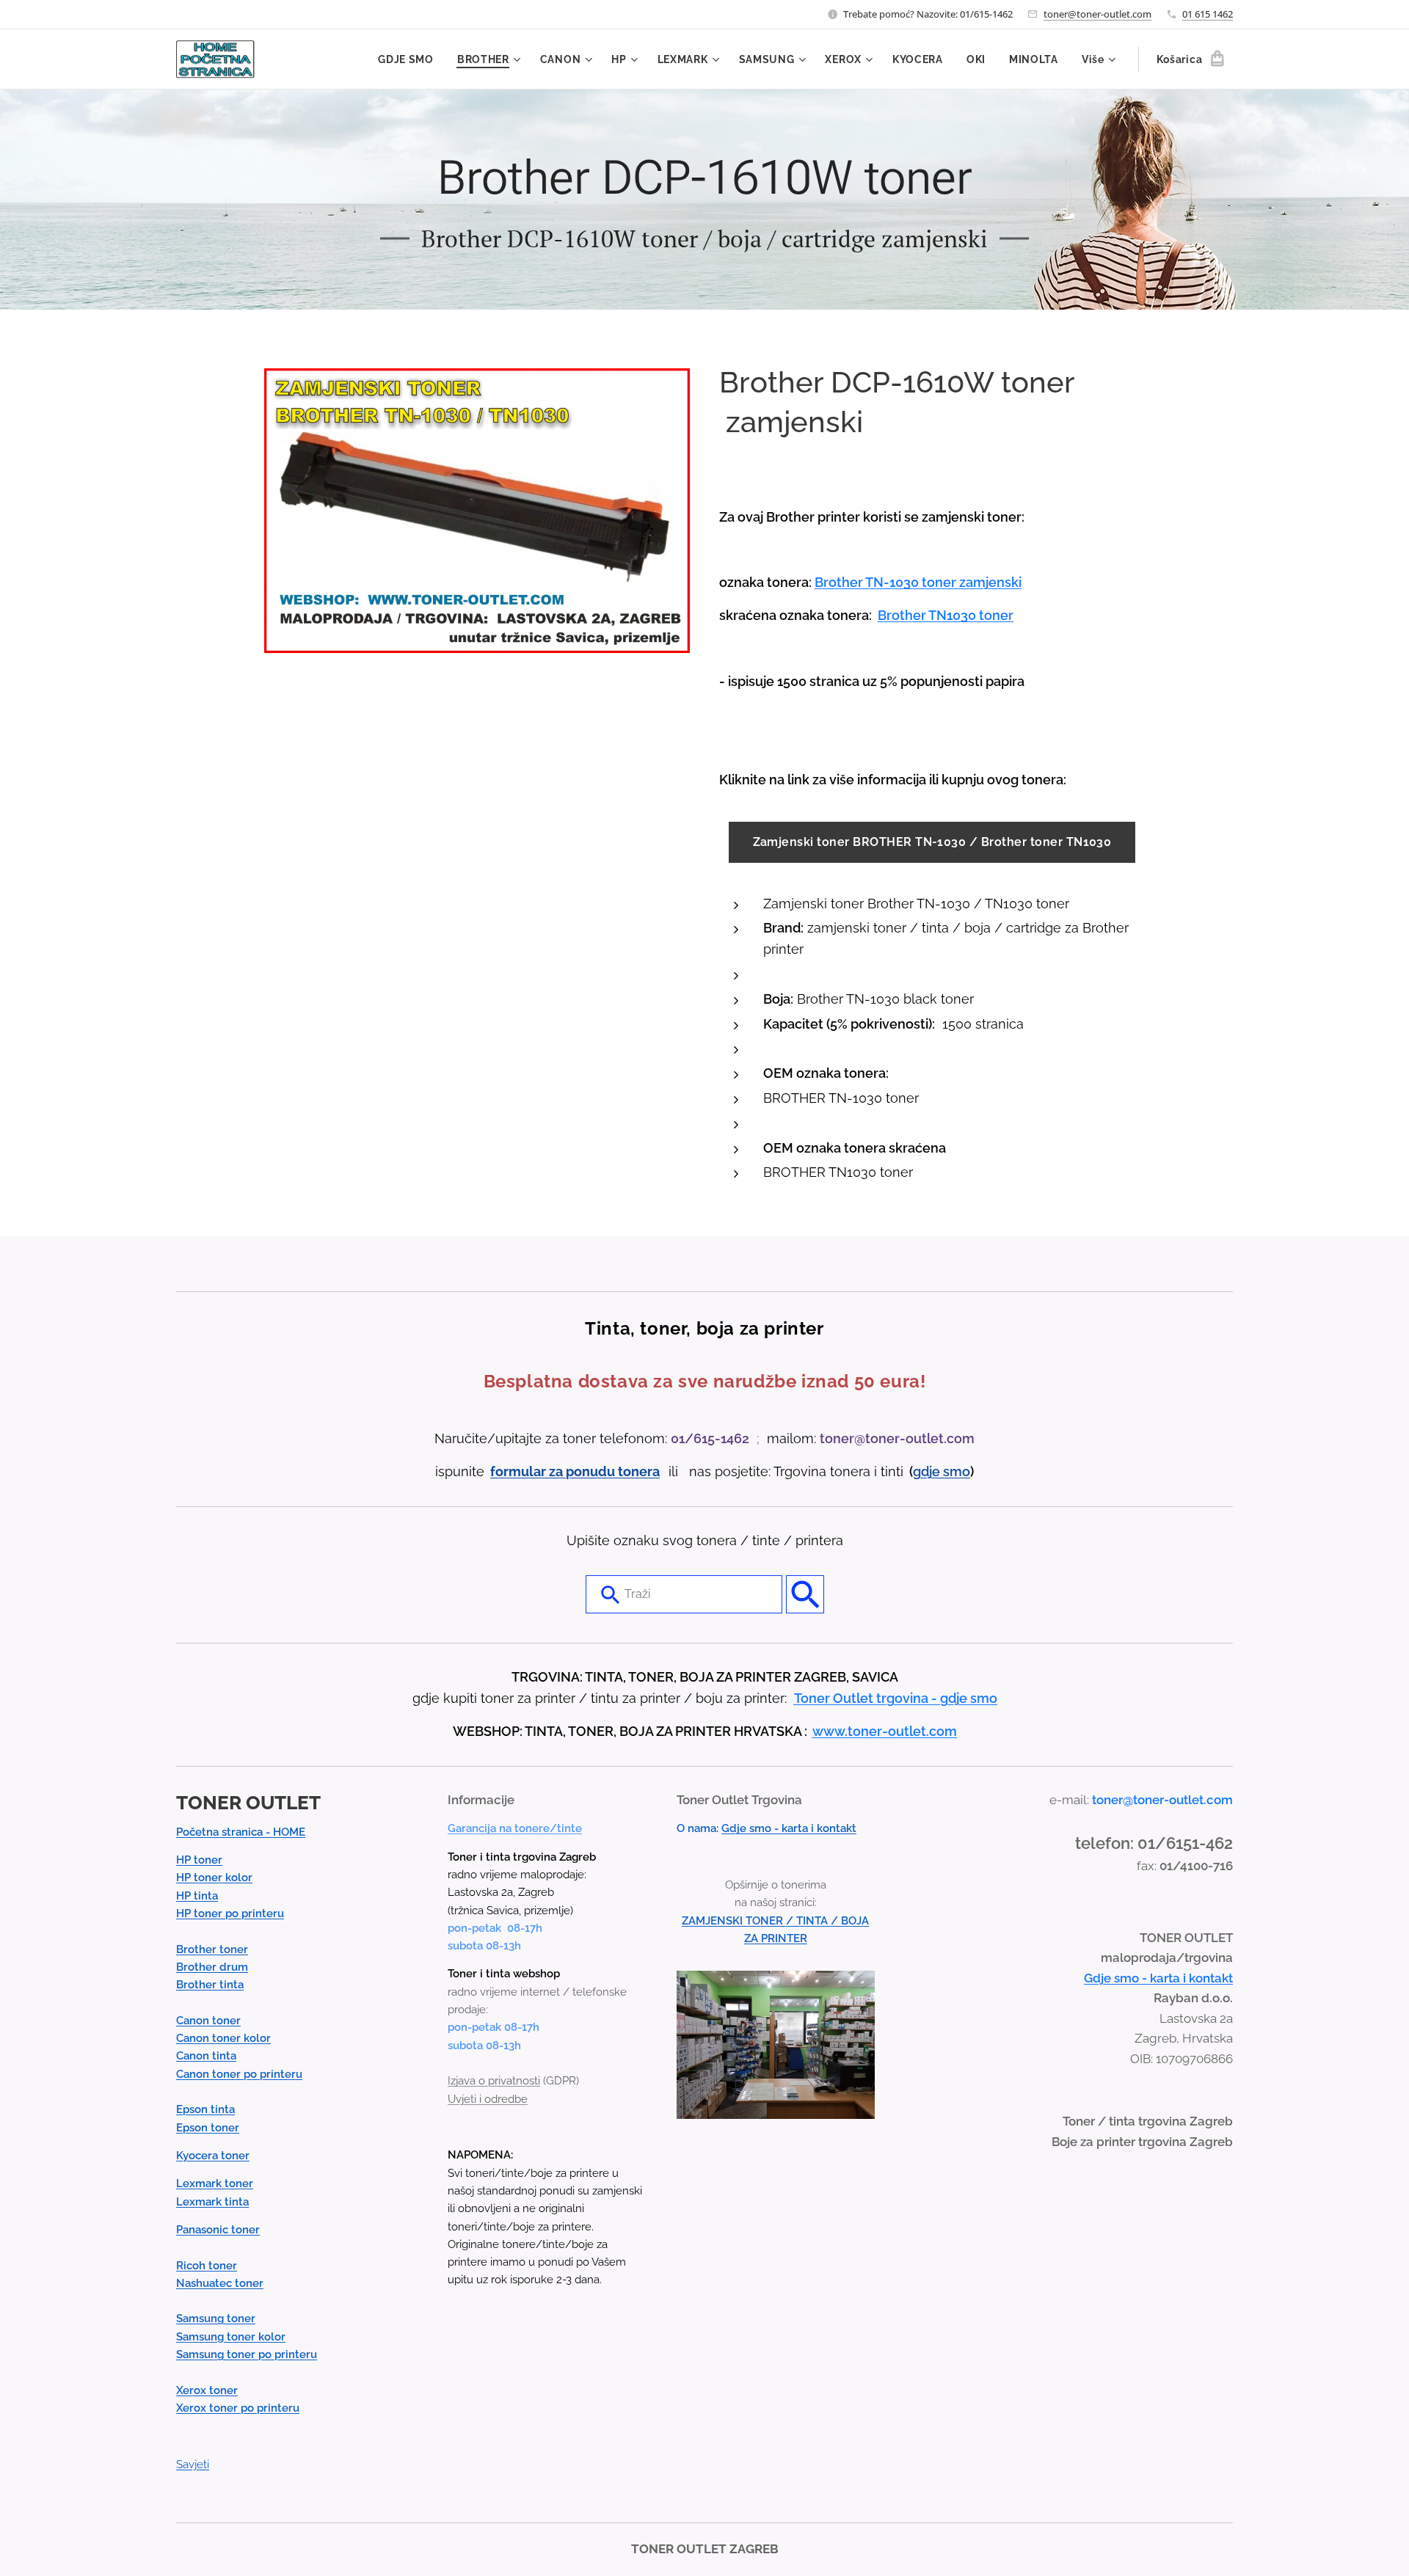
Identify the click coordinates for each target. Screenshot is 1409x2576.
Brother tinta (210, 1985)
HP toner (199, 1860)
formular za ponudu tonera (575, 1471)
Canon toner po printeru (239, 2074)
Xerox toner (207, 2390)
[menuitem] (410, 59)
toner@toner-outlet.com (1097, 14)
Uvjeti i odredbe (488, 2099)
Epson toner (208, 2128)
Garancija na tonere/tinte (515, 1828)
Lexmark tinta (212, 2202)
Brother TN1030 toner (946, 615)
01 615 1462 (1208, 14)
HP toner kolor (214, 1878)
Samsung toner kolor (231, 2337)
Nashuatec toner (220, 2283)
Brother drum (212, 1967)
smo (957, 1471)
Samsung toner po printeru (247, 2354)
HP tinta (197, 1896)
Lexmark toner (215, 2183)
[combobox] (684, 1594)
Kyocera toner (213, 2156)
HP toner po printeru (230, 1913)
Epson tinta (205, 2109)
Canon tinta (206, 2056)
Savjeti (193, 2464)
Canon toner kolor (223, 2038)
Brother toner (212, 1949)
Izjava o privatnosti (494, 2081)
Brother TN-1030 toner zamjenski (918, 582)
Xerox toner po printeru (238, 2408)
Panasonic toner (218, 2230)
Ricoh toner (207, 2266)
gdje (928, 1471)
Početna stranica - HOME (241, 1832)
